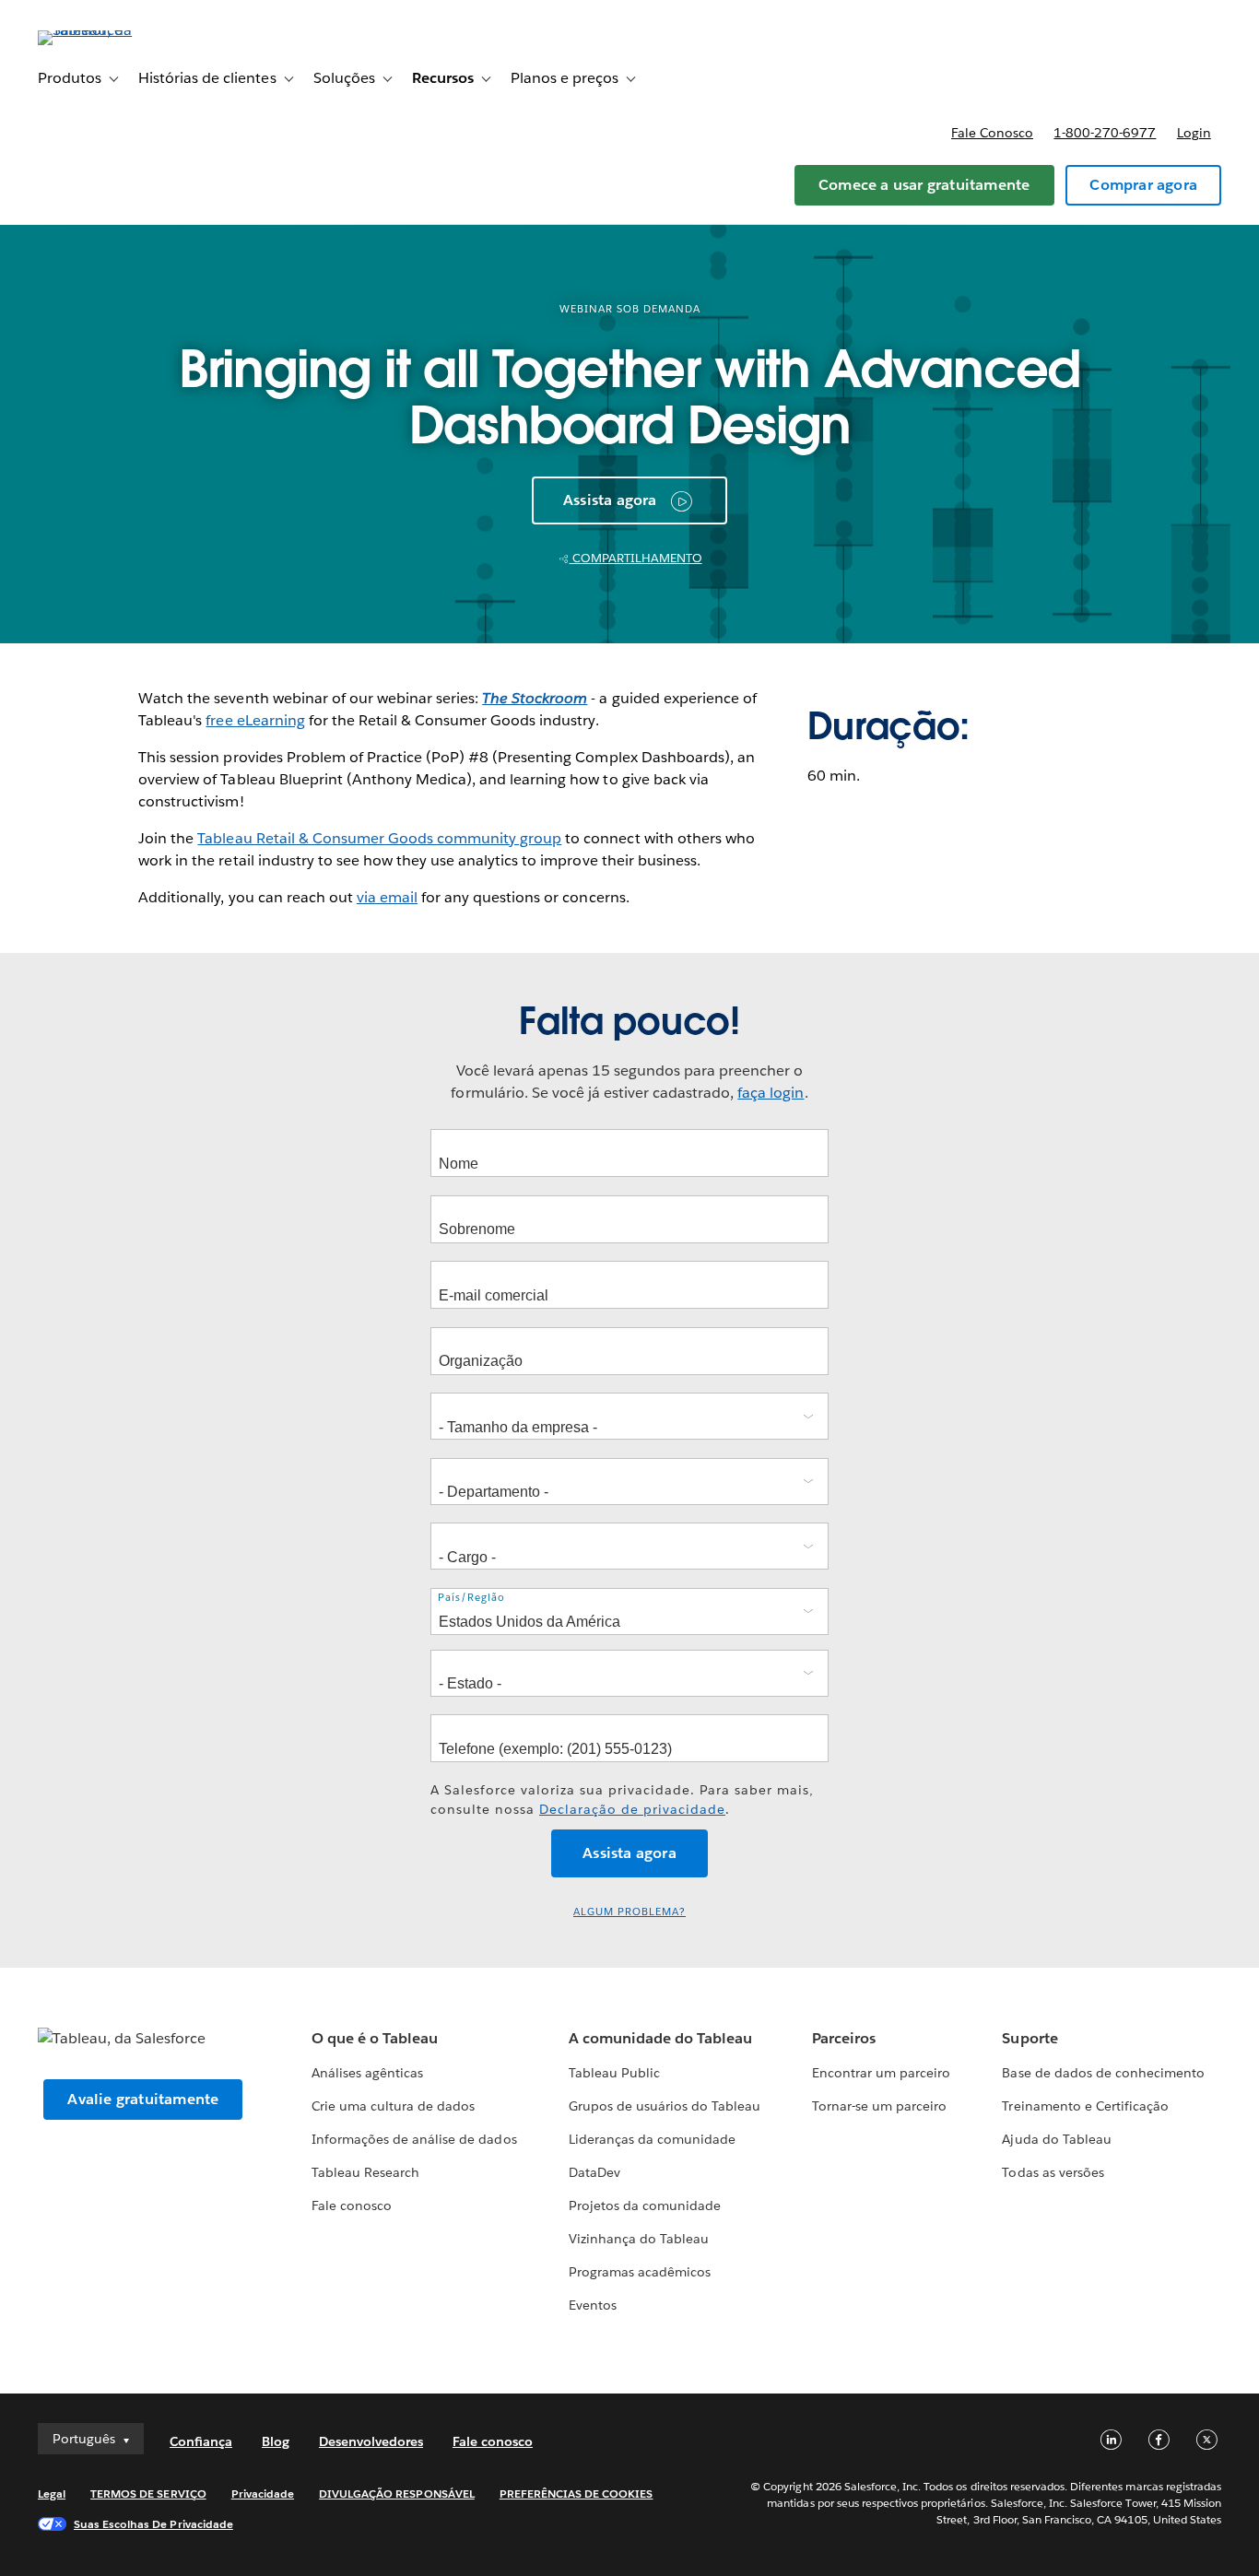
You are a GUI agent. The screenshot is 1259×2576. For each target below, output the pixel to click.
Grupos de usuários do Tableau (665, 2106)
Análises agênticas (367, 2073)
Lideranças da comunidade (652, 2139)
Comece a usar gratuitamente (924, 185)
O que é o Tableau (375, 2038)
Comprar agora (1143, 185)
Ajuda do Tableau (1056, 2139)
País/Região (471, 1598)
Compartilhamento (636, 558)
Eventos (593, 2305)
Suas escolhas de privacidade (153, 2524)
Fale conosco (992, 133)
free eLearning (255, 720)
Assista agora (610, 500)
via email (387, 897)
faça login (771, 1093)
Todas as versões (1053, 2172)
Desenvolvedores (371, 2441)
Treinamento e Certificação (1085, 2106)
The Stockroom (535, 698)
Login (1194, 133)
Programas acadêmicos (640, 2272)
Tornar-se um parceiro (879, 2106)
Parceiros (844, 2038)
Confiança (201, 2441)
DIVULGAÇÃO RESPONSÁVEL (397, 2494)
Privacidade (263, 2494)
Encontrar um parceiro (881, 2073)
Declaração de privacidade (632, 1809)
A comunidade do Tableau (660, 2038)
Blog (276, 2441)
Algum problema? (629, 1912)
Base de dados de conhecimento (1103, 2073)
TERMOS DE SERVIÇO (148, 2494)
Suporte (1030, 2038)
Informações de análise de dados (414, 2139)
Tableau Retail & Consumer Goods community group (379, 838)
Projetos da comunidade (645, 2205)
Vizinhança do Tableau (639, 2239)
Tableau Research (365, 2172)
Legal (52, 2494)
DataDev (594, 2172)
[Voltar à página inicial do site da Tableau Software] (107, 30)
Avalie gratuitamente (143, 2099)
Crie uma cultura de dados (393, 2106)
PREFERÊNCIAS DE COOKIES (577, 2494)
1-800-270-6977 (1105, 133)
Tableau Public (614, 2073)
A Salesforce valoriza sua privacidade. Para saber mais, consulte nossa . (622, 1800)
